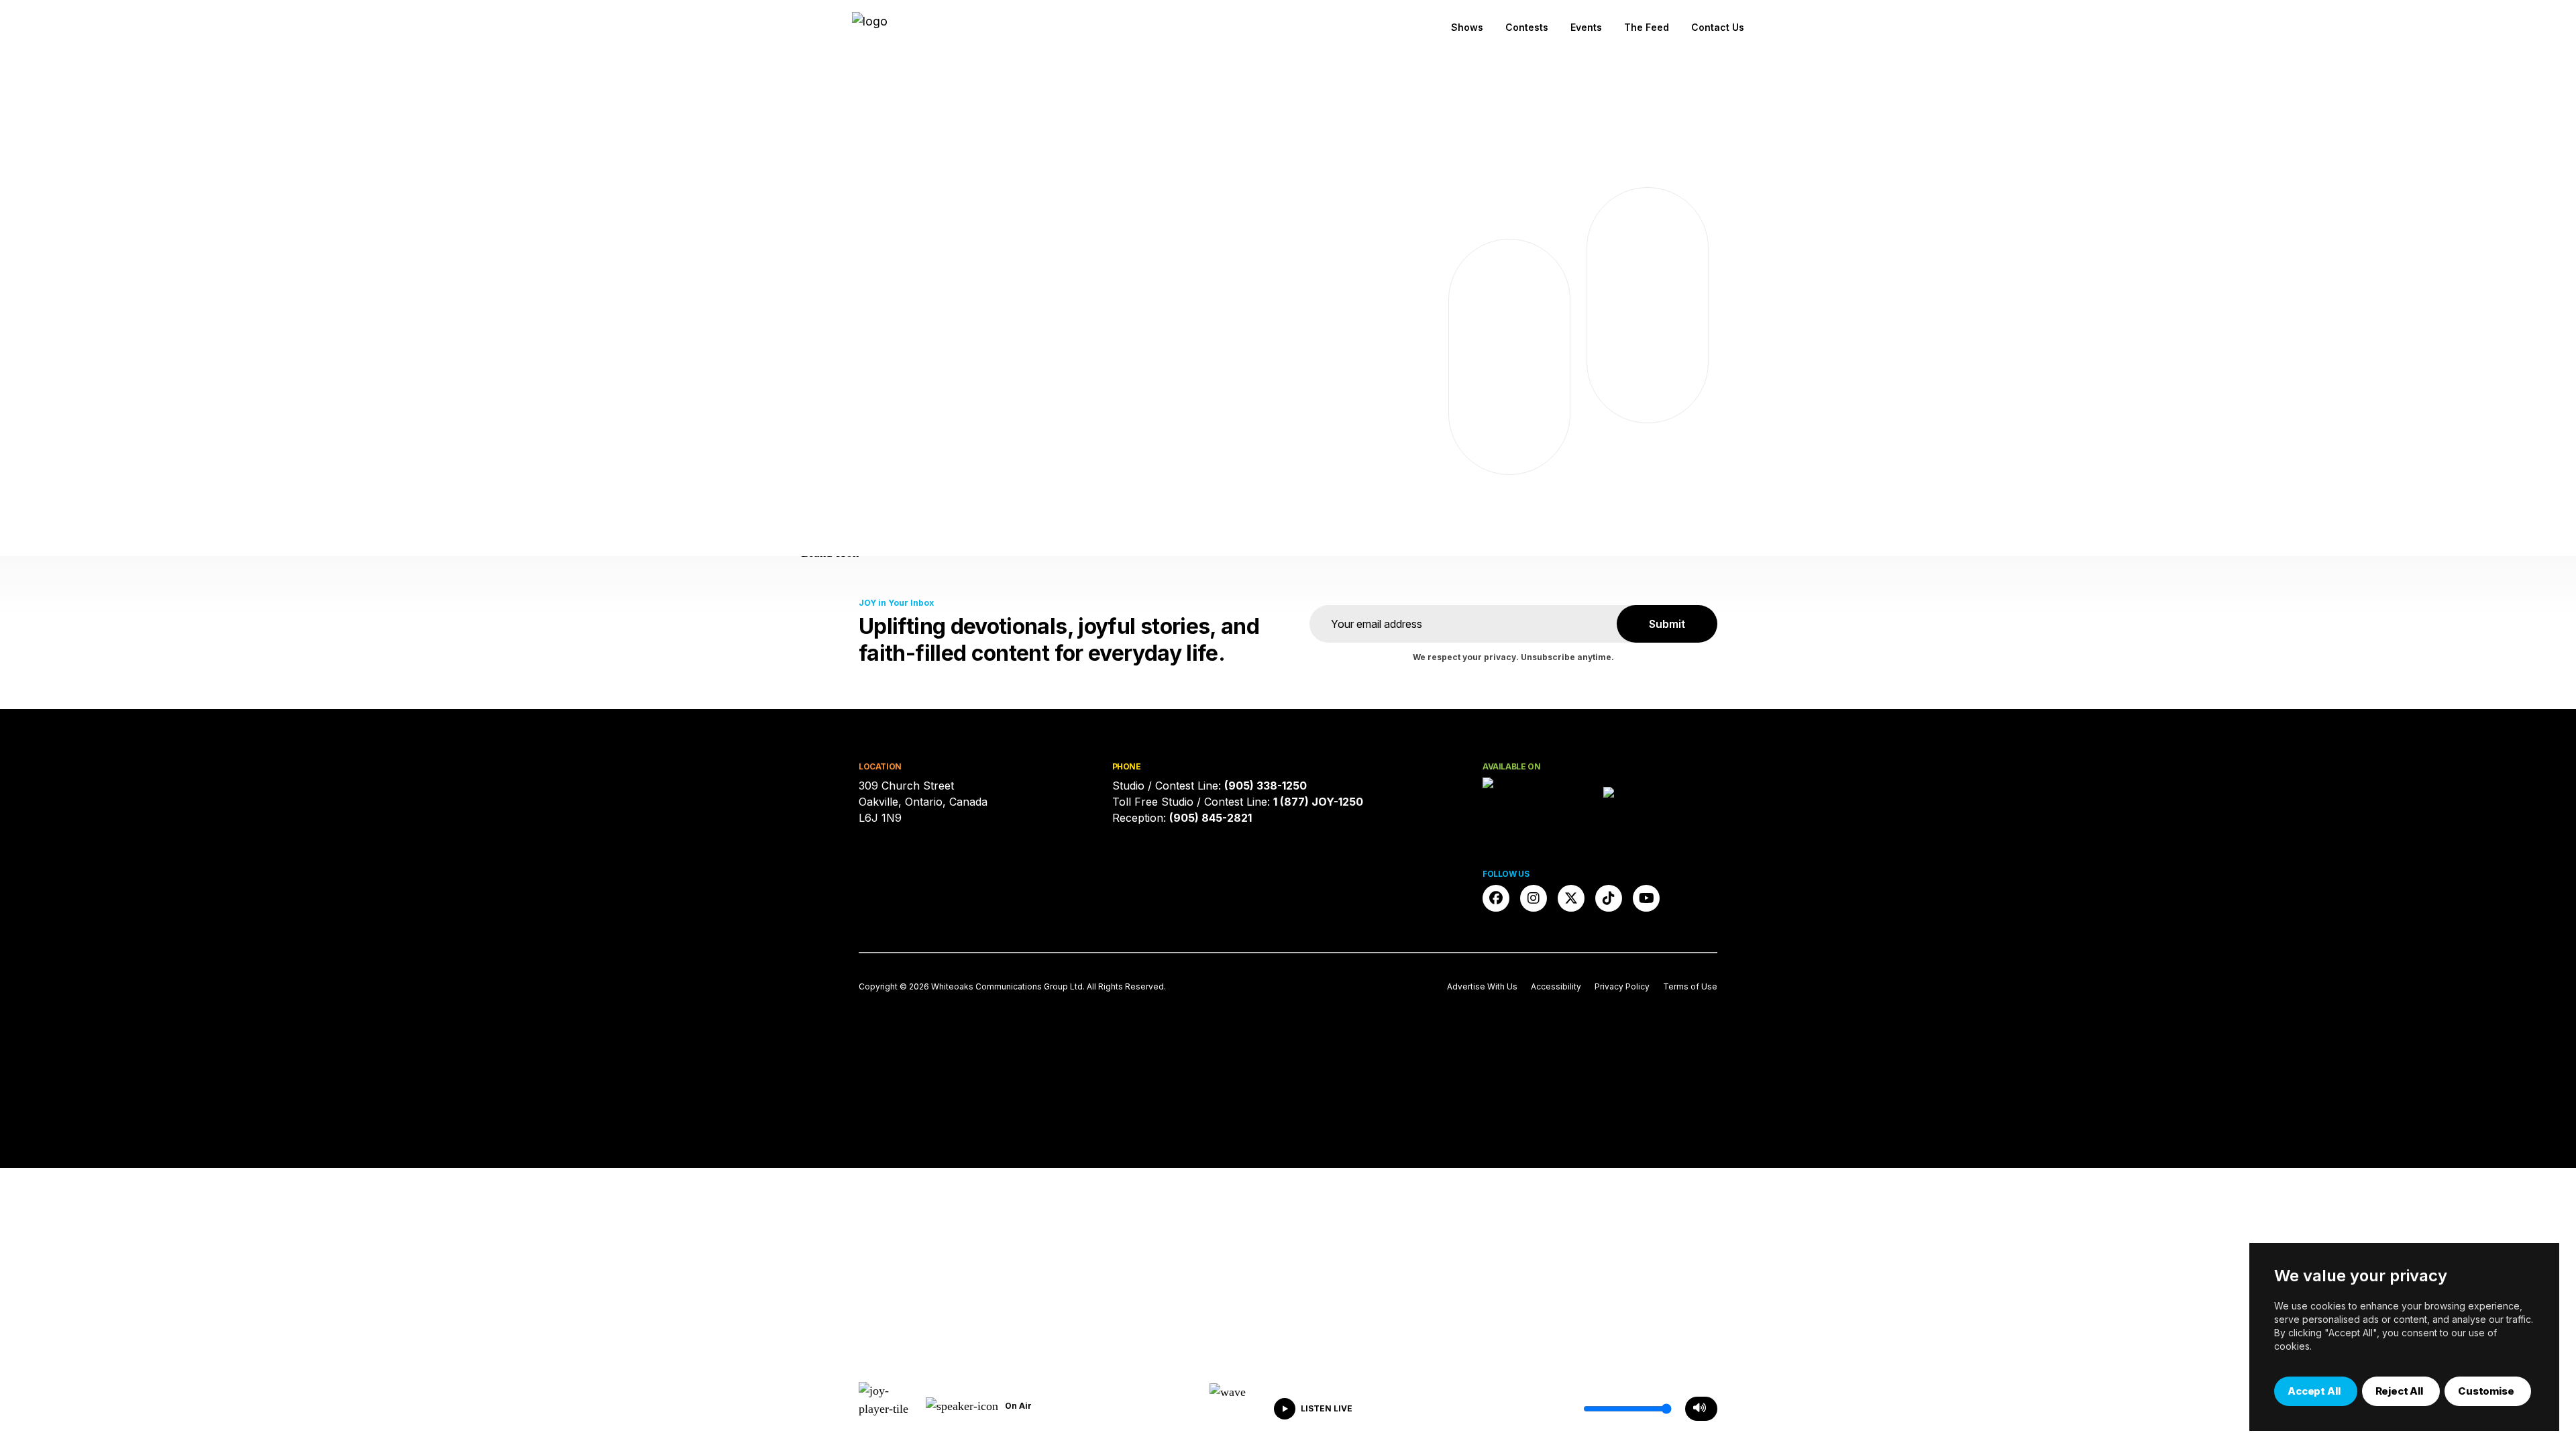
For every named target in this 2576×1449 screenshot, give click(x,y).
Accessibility (1556, 986)
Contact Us (1718, 27)
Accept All (2314, 1391)
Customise (2486, 1391)
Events (1586, 27)
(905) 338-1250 (1266, 786)
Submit (1667, 624)
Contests (1527, 27)
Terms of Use (1690, 986)
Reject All (2400, 1391)
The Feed (1647, 27)
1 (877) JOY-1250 (1318, 802)
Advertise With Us (1482, 986)
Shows (1467, 27)
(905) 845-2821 (1211, 818)
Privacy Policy (1622, 986)
